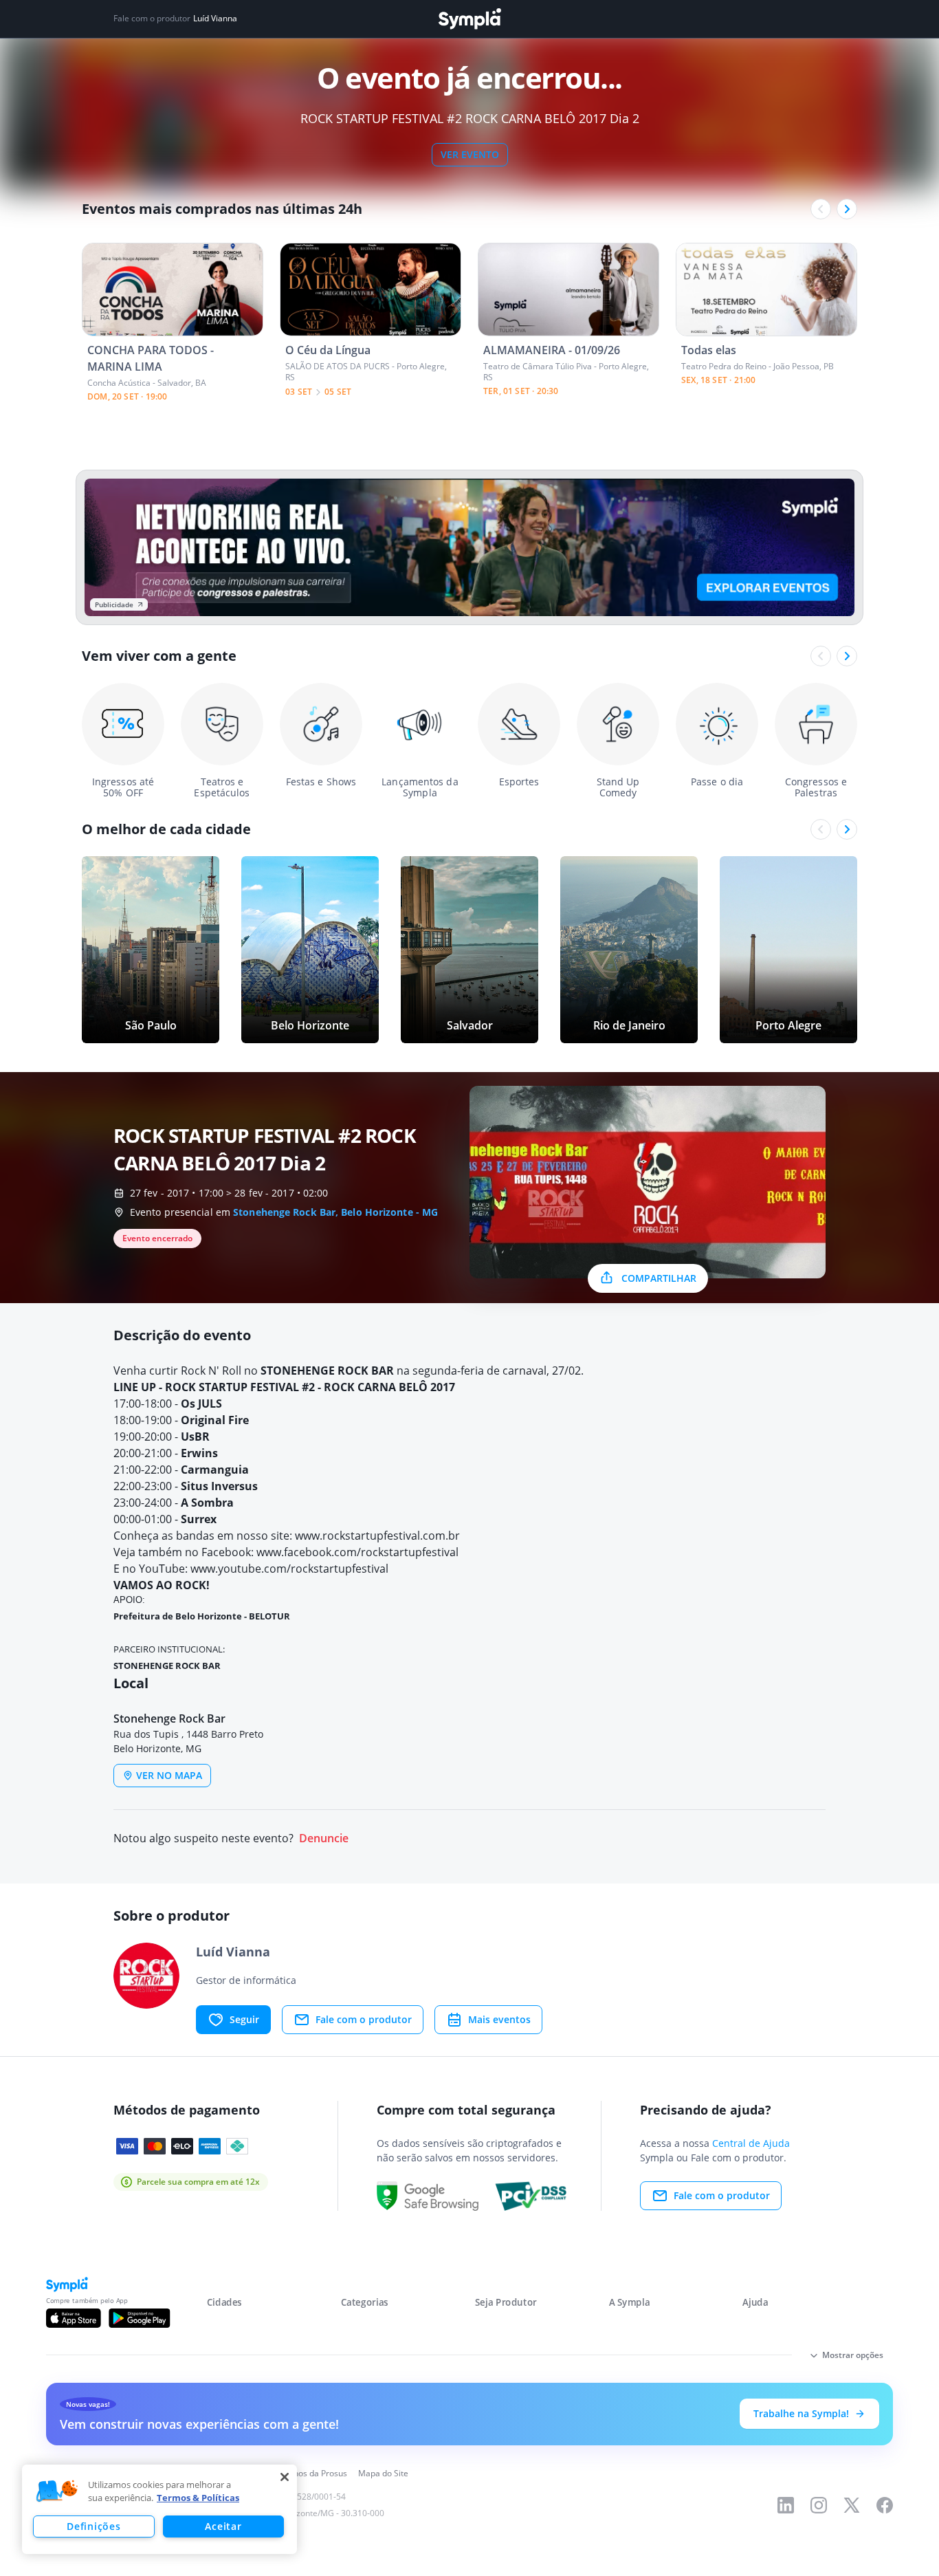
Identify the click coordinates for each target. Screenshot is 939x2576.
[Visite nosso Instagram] (819, 2505)
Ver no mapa (169, 1775)
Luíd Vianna (215, 19)
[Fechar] (285, 2477)
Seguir (244, 2019)
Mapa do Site (383, 2473)
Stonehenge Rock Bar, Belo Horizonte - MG (335, 1212)
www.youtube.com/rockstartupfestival (289, 1569)
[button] (57, 2491)
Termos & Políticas (198, 2498)
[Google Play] (139, 2318)
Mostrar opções (853, 2355)
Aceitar (223, 2526)
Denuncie (324, 1838)
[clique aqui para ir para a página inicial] (469, 19)
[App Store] (74, 2318)
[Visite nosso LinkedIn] (786, 2505)
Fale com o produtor (364, 2019)
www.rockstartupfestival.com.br (379, 1536)
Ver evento (470, 154)
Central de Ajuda (751, 2143)
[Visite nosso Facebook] (885, 2505)
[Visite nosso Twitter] (852, 2505)
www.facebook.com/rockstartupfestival (357, 1552)
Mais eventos (499, 2019)
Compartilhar (659, 1278)
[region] (159, 2509)
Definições (93, 2526)
